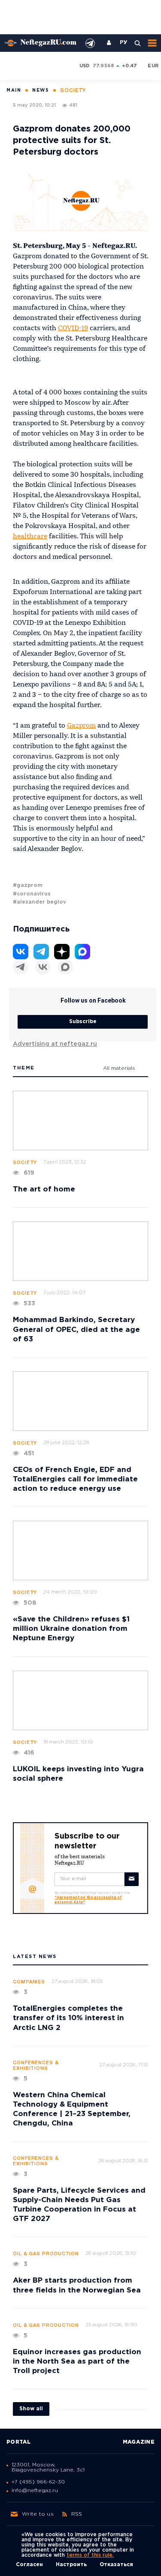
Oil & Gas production (46, 2254)
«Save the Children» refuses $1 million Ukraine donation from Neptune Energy (71, 1629)
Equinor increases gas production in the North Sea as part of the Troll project (77, 2362)
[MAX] (65, 967)
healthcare (30, 537)
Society (25, 1163)
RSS (77, 2514)
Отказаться (116, 2565)
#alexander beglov (39, 902)
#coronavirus (32, 894)
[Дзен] (62, 952)
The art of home (44, 1189)
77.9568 (103, 66)
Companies (29, 1982)
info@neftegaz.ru (35, 2491)
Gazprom (81, 726)
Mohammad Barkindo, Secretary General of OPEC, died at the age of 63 (76, 1330)
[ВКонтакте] (43, 967)
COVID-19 (73, 328)
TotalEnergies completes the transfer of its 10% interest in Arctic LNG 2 (68, 2018)
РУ (124, 43)
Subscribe (83, 1022)
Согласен (29, 2565)
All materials (119, 1068)
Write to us (38, 2514)
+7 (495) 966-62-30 (38, 2482)
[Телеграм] (21, 967)
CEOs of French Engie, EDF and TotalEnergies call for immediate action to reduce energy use (75, 1479)
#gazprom (28, 885)
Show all (31, 2409)
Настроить (71, 2565)
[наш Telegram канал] (90, 43)
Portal (19, 2442)
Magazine (139, 2442)
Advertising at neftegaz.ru (55, 1044)
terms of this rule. (90, 2555)
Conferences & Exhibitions (36, 2066)
